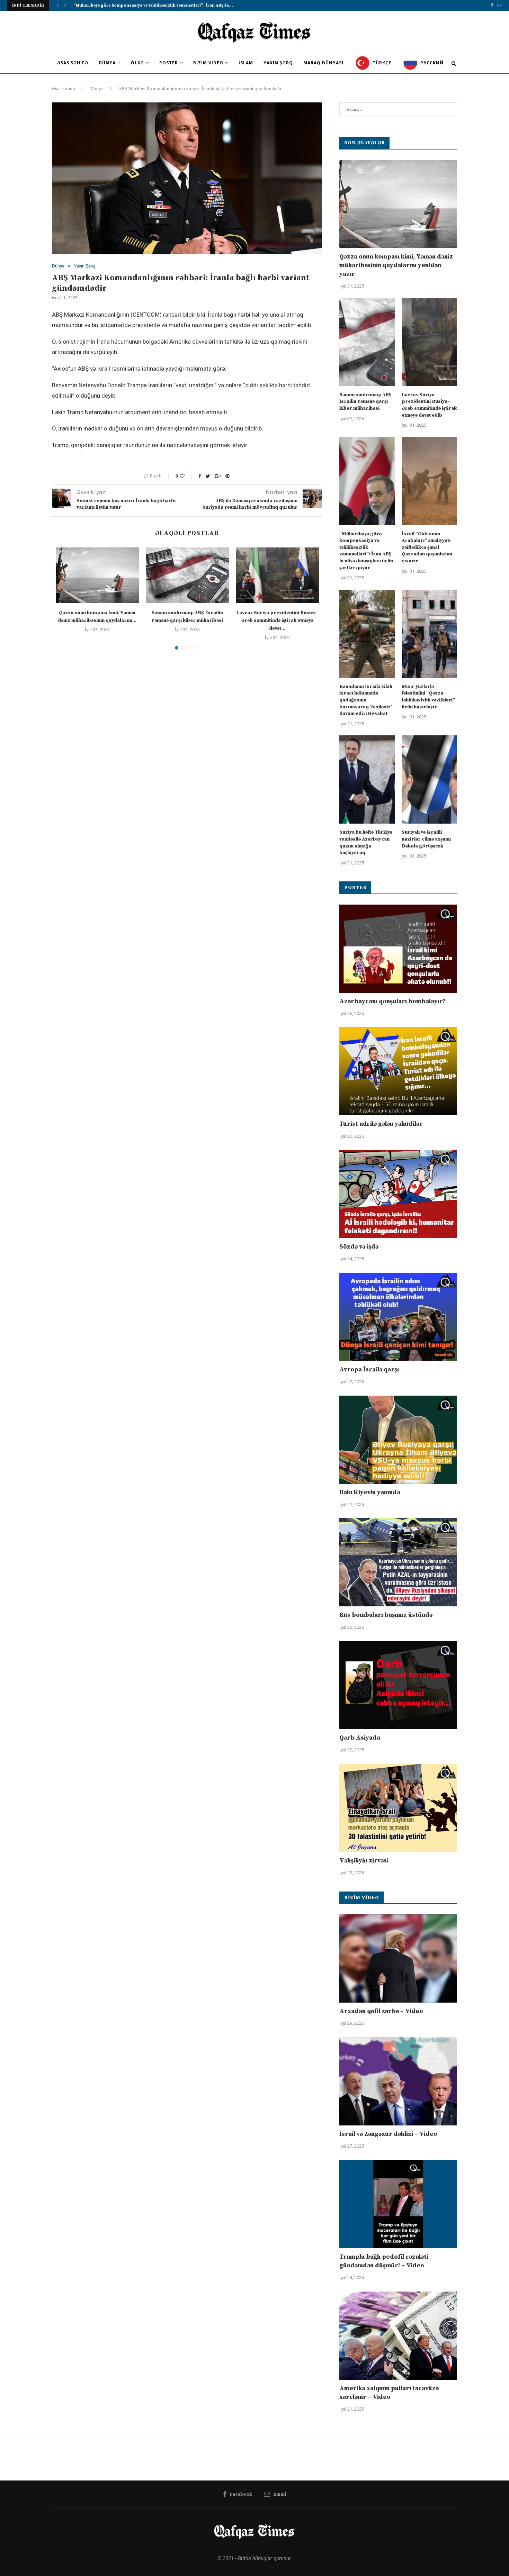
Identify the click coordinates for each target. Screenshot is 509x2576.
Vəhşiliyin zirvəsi (364, 1861)
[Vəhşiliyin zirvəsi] (398, 1808)
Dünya (107, 63)
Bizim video (208, 63)
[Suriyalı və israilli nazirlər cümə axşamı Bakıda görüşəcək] (429, 779)
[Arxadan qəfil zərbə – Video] (398, 1958)
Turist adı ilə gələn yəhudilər (381, 1124)
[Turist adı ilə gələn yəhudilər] (398, 1071)
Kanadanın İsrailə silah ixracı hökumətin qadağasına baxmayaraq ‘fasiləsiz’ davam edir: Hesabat (366, 700)
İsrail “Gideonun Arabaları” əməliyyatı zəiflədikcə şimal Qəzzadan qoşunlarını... (157, 5)
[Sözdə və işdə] (398, 1194)
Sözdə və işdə (359, 1247)
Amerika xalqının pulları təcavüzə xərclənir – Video (389, 2393)
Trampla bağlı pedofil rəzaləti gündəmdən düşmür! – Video (384, 2261)
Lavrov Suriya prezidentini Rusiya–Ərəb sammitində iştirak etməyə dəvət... (277, 621)
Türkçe (381, 63)
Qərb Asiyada (360, 1738)
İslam (246, 63)
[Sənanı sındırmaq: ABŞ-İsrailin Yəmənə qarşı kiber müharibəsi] (187, 575)
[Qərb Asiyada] (398, 1685)
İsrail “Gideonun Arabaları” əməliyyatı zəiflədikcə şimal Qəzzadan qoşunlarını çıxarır (427, 547)
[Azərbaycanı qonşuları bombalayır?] (398, 949)
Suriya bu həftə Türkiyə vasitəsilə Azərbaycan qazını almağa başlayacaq (366, 842)
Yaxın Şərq (278, 63)
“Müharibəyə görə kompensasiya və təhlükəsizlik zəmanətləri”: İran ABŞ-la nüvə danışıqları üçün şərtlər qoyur (367, 551)
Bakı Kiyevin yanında (370, 1492)
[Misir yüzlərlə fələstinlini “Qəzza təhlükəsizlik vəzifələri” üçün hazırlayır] (429, 634)
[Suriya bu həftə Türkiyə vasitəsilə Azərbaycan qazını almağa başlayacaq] (367, 779)
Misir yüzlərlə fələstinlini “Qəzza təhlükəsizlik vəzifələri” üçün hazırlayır (428, 697)
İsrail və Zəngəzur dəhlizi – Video (388, 2134)
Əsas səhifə (73, 63)
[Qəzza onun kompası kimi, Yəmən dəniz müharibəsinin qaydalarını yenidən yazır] (97, 575)
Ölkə (137, 63)
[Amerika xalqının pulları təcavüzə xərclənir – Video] (398, 2336)
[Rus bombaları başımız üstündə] (398, 1562)
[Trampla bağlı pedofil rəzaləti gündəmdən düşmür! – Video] (398, 2204)
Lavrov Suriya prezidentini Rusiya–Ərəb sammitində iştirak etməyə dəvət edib (429, 405)
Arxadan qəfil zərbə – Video (381, 2011)
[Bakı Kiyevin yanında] (398, 1440)
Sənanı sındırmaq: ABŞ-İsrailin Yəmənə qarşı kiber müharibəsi (367, 402)
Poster (169, 63)
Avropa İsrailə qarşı (369, 1369)
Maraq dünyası (323, 63)
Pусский (431, 63)
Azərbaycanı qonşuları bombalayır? (392, 1001)
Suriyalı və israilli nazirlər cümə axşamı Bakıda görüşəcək (426, 839)
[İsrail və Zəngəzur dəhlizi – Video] (398, 2081)
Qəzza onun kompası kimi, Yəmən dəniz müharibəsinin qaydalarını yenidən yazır (396, 265)
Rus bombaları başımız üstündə (386, 1615)
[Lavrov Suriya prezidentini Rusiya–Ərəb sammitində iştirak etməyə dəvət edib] (277, 575)
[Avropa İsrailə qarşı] (398, 1317)
